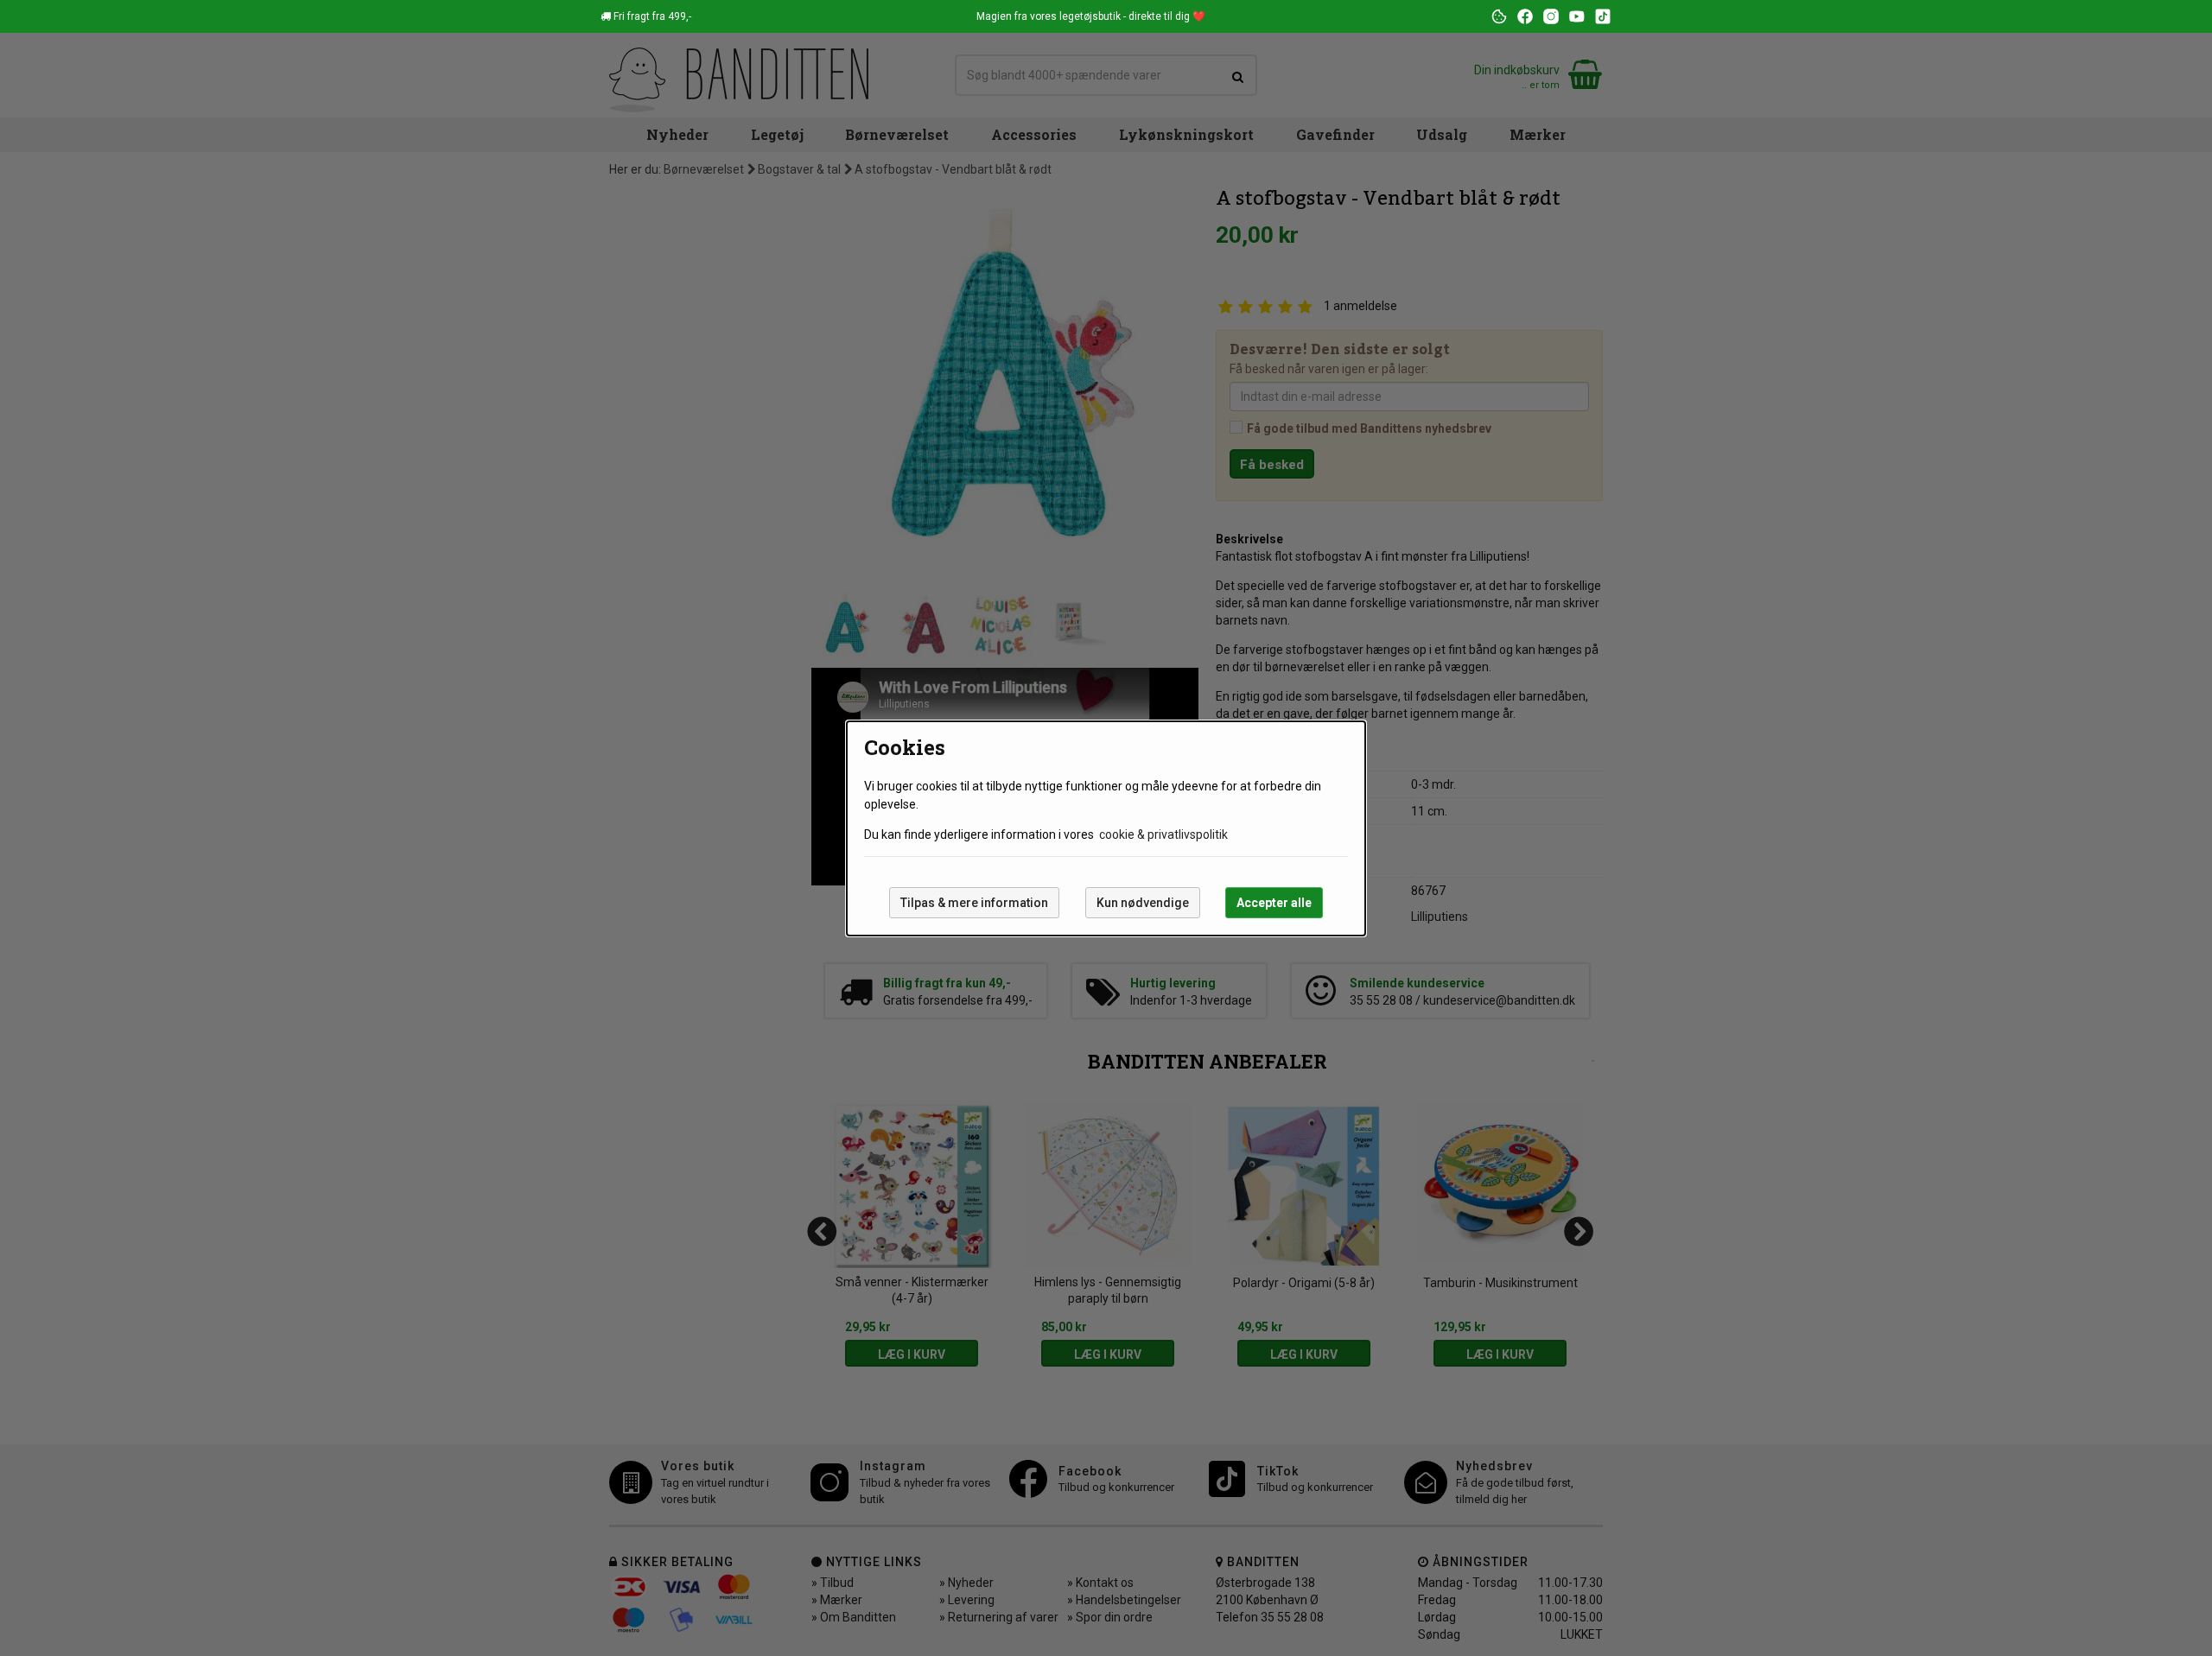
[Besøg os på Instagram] (1551, 16)
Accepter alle (1274, 903)
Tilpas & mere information (974, 903)
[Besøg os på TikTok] (1603, 16)
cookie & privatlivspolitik (1163, 834)
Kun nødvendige (1143, 903)
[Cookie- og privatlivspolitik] (1499, 16)
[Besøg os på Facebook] (1525, 16)
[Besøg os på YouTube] (1577, 16)
